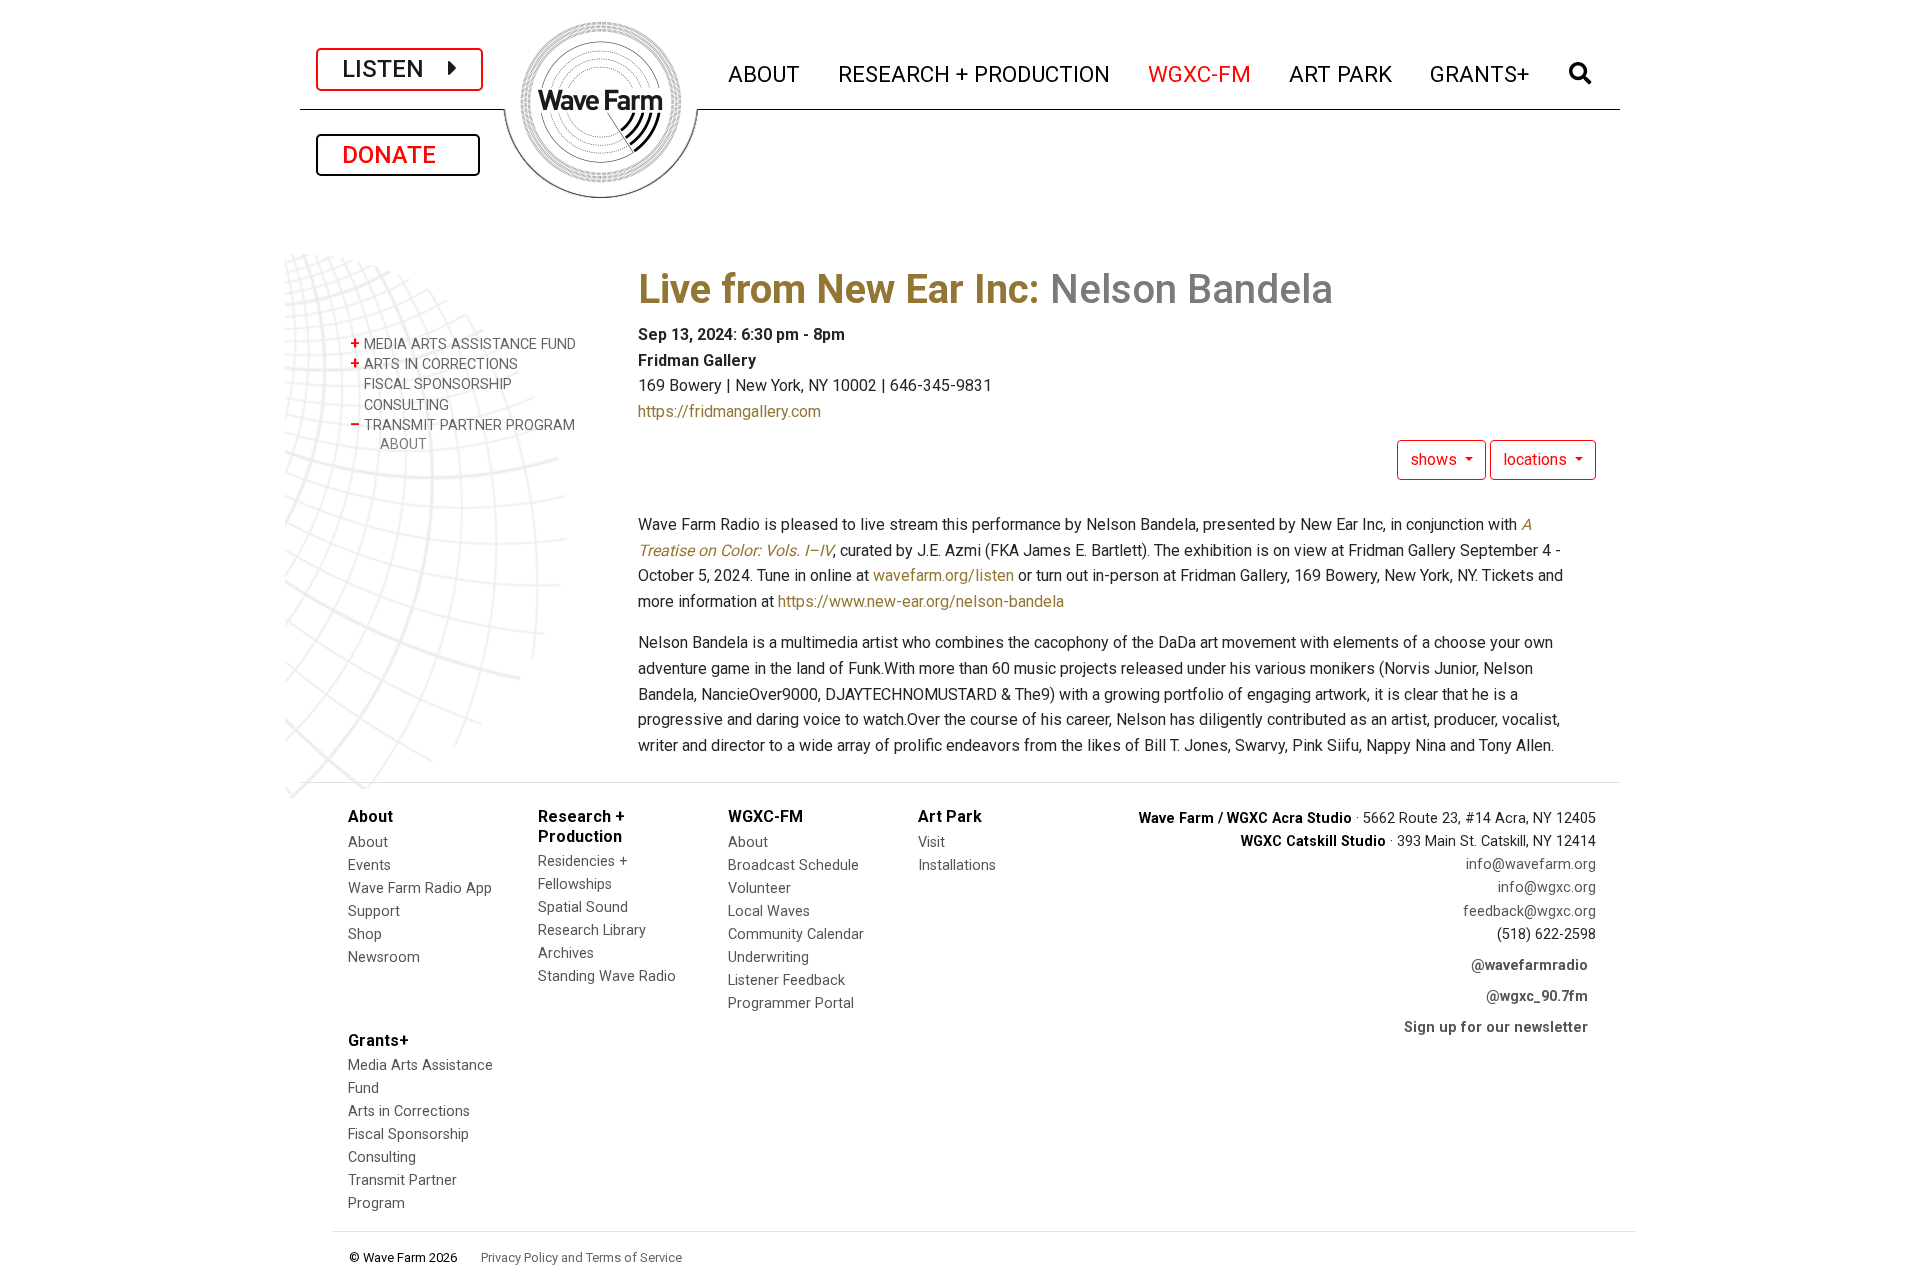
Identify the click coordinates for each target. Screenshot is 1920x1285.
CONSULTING (404, 405)
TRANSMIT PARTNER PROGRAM (462, 424)
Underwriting (768, 957)
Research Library (592, 930)
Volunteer (759, 888)
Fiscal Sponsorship (408, 1134)
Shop (365, 934)
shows (1435, 459)
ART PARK (1341, 73)
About (368, 842)
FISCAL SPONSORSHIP (436, 384)
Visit (931, 842)
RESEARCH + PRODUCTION (975, 73)
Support (374, 911)
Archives (566, 953)
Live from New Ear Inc (833, 289)
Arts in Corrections (409, 1111)
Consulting (382, 1157)
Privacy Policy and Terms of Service (581, 1257)
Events (369, 865)
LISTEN (395, 69)
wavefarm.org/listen (943, 575)
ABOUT (765, 73)
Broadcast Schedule (793, 865)
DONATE (398, 155)
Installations (957, 865)
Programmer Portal (791, 1003)
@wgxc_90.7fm (1537, 996)
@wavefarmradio (1529, 965)
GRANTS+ (1480, 73)
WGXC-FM (1200, 73)
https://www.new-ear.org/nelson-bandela (921, 601)
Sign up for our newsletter (1496, 1027)
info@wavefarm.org (1531, 864)
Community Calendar (796, 934)
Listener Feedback (786, 980)
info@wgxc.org (1547, 887)
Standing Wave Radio (607, 976)
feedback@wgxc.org (1529, 911)
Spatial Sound (583, 907)
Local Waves (769, 911)
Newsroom (384, 957)
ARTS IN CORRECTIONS (434, 363)
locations (1537, 459)
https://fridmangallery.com (729, 411)
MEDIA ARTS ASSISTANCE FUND (463, 343)
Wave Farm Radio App (420, 888)
